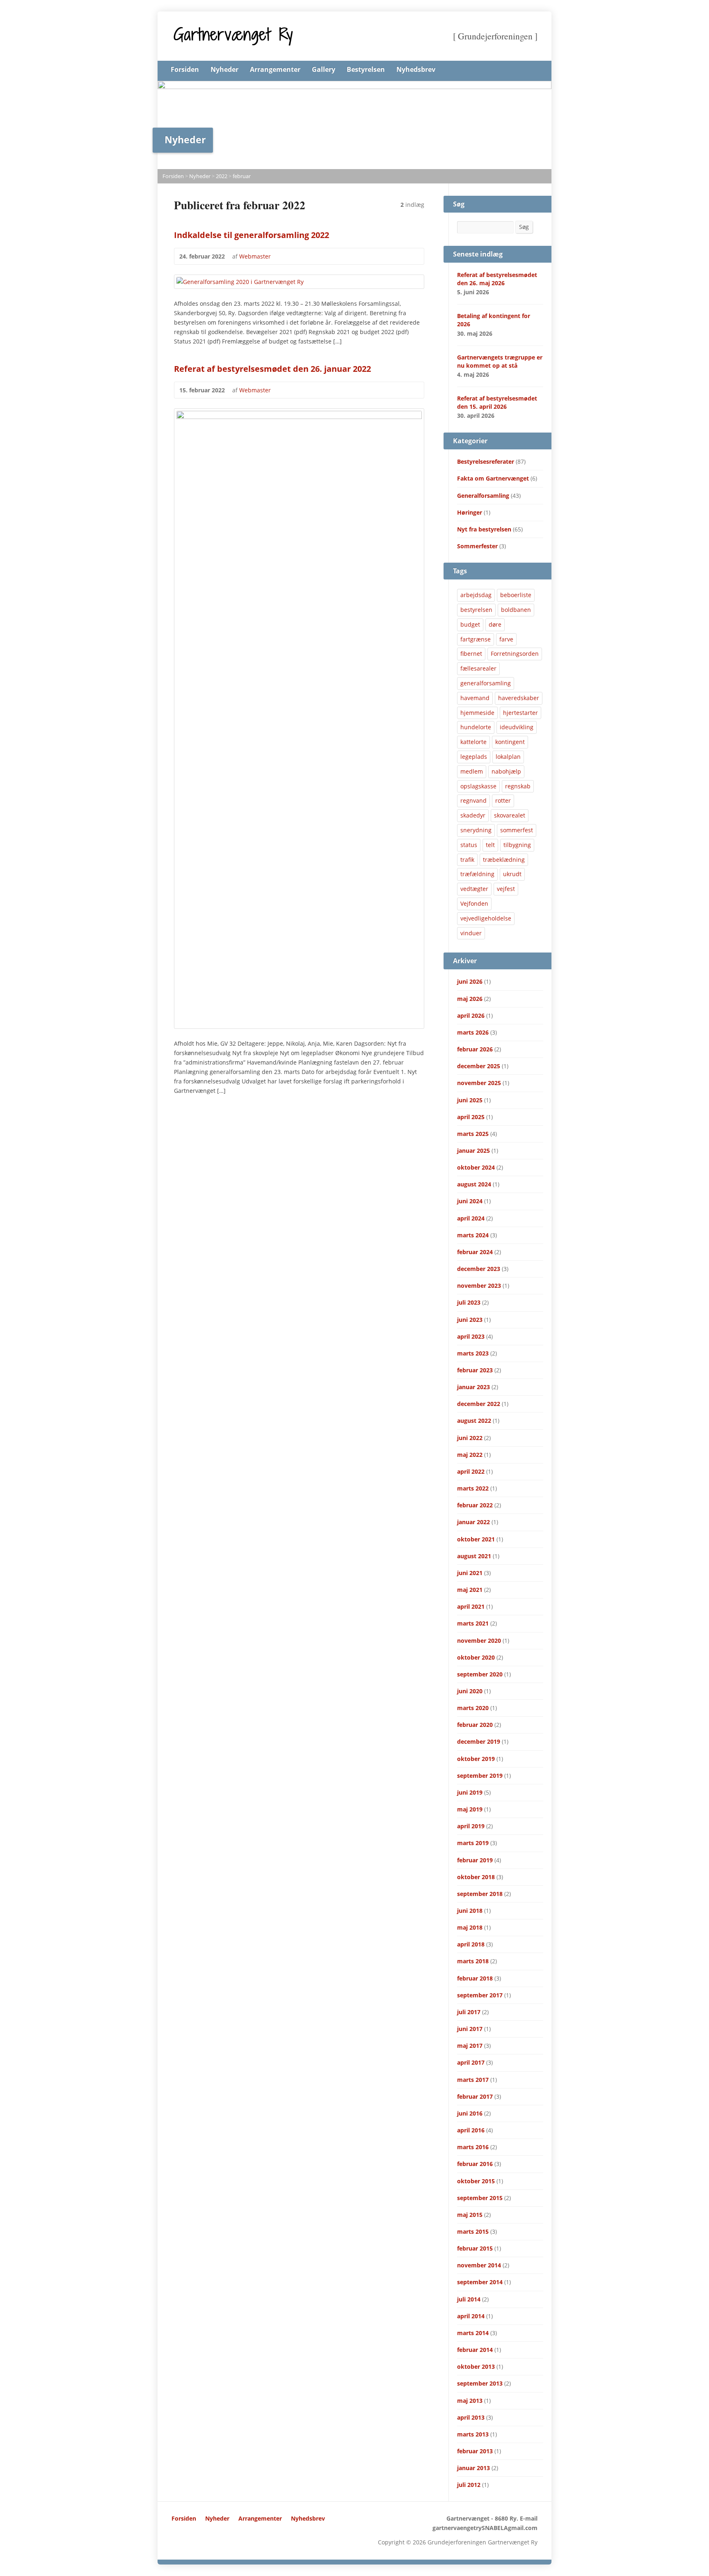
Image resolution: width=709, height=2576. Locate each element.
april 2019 (471, 1826)
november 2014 (479, 2265)
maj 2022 (470, 1455)
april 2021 (471, 1606)
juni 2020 (470, 1691)
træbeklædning (504, 860)
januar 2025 (473, 1151)
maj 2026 (470, 999)
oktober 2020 (476, 1657)
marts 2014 (473, 2333)
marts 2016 (473, 2147)
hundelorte (476, 727)
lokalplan (508, 757)
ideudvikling (517, 727)
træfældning (477, 874)
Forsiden (185, 69)
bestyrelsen (476, 610)
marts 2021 (473, 1623)
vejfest (506, 889)
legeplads (474, 757)
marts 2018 (473, 1961)
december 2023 (479, 1269)
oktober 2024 (476, 1167)
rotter (503, 800)
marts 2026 (473, 1032)
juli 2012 (469, 2485)
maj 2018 (470, 1927)
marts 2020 (473, 1708)
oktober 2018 (476, 1877)
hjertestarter (520, 713)
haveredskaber (519, 698)
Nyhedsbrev (416, 69)
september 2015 (480, 2198)
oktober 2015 (476, 2181)
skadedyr (473, 815)
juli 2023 (469, 1302)
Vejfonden (474, 903)
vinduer (471, 933)
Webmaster (255, 256)
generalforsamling (486, 683)
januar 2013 (473, 2468)
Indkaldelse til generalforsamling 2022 (252, 235)
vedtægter (474, 889)
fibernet (471, 654)
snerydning (476, 830)
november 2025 (479, 1083)
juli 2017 (469, 2012)
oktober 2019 (476, 1759)
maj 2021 (470, 1590)
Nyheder (224, 69)
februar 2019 (475, 1860)
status (469, 845)
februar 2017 (475, 2096)
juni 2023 (470, 1320)
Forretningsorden (515, 654)
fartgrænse (476, 639)
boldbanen (516, 610)
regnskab (518, 786)
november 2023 (479, 1286)
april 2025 (471, 1117)
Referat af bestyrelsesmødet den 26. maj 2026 (497, 279)
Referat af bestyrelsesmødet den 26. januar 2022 (272, 369)
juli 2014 (469, 2299)
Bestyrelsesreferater (486, 461)
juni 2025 (470, 1100)
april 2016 (471, 2130)
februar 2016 (475, 2164)
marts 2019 (473, 1843)
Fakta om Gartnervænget (493, 478)
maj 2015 (470, 2215)
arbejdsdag (476, 595)
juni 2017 (470, 2029)
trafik (467, 860)
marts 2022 (473, 1488)
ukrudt (512, 874)
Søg (524, 227)
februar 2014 (475, 2350)
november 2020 (479, 1641)
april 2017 (471, 2062)
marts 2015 (473, 2231)
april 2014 (471, 2316)
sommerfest (517, 830)
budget (470, 624)
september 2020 (480, 1674)
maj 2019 (470, 1809)
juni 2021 (470, 1573)
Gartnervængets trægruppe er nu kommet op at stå (500, 361)
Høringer (470, 512)
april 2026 (471, 1016)
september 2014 (480, 2282)
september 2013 (480, 2383)
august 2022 (474, 1421)
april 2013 (471, 2417)
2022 (222, 176)
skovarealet (510, 815)
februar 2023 (475, 1370)
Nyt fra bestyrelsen (484, 529)
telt (490, 845)
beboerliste (516, 595)
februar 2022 (475, 1505)
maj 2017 (470, 2046)
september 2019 (480, 1776)
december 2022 (479, 1404)
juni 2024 (470, 1201)
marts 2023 (473, 1353)
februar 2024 (475, 1252)
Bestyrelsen (366, 69)
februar (242, 176)
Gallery (324, 69)
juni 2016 (470, 2113)
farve (506, 639)
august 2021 (474, 1556)
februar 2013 (475, 2451)
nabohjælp (506, 771)
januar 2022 (473, 1522)
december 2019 (479, 1741)
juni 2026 (470, 981)
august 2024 (474, 1184)
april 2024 (471, 1218)
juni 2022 (470, 1438)
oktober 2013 (476, 2366)
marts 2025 (473, 1134)
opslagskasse (478, 786)
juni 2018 (470, 1911)
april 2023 (471, 1336)
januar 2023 (473, 1387)
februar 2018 (475, 1978)
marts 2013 (473, 2434)
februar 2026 (475, 1049)
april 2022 (471, 1471)
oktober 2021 (476, 1539)
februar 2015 (475, 2248)
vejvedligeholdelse (486, 918)
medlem (472, 771)
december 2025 (479, 1066)
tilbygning (517, 845)
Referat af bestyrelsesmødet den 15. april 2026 (497, 402)
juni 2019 (470, 1792)
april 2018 (471, 1944)
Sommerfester (477, 546)
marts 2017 (473, 2080)
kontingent (510, 742)
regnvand (473, 800)
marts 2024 (473, 1235)
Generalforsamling (483, 496)
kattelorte (473, 742)
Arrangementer (275, 69)
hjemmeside (477, 713)
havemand (475, 698)
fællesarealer (478, 668)
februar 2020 (475, 1725)
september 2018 (480, 1894)
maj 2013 (470, 2401)
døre (495, 624)
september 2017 (480, 1995)
